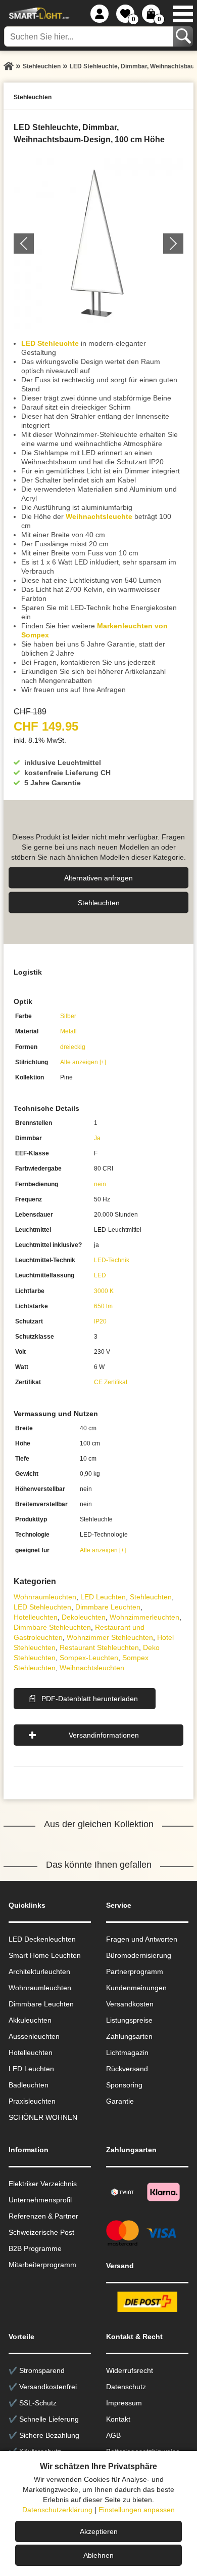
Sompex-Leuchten (89, 1658)
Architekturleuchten (39, 1971)
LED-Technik (112, 1260)
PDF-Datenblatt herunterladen (90, 1699)
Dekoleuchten (84, 1617)
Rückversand (127, 2069)
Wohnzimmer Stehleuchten (110, 1637)
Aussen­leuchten (34, 2036)
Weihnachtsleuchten (92, 1668)
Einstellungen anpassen (137, 2510)
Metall (68, 1031)
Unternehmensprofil (40, 2200)
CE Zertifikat (111, 1382)
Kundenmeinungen (136, 1988)
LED (100, 1275)
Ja (97, 1138)
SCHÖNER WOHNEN (43, 2117)
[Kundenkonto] (100, 14)
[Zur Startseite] (9, 66)
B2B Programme (35, 2248)
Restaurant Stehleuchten (99, 1647)
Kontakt (118, 2419)
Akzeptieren (99, 2531)
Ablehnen (98, 2555)
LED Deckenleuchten (42, 1939)
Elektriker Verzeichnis (43, 2184)
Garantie (120, 2101)
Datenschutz (126, 2387)
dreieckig (73, 1047)
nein (100, 1184)
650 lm (103, 1306)
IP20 (100, 1321)
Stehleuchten (99, 902)
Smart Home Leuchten (45, 1955)
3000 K (104, 1291)
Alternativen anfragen (98, 877)
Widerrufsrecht (130, 2370)
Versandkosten (130, 2004)
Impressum (124, 2403)
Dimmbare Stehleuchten (52, 1627)
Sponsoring (124, 2085)
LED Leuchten (103, 1597)
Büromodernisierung (139, 1955)
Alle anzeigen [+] (83, 1062)
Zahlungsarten (129, 2036)
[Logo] (38, 14)
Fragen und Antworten (142, 1939)
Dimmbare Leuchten (108, 1607)
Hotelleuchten (36, 1617)
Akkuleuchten (30, 2020)
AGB (113, 2435)
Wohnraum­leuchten (45, 1597)
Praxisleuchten (32, 2101)
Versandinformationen (104, 1735)
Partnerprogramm (135, 1971)
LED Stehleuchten (42, 1607)
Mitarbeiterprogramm (42, 2265)
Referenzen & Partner (43, 2216)
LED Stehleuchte (50, 343)
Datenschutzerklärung (57, 2510)
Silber (68, 1016)
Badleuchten (29, 2085)
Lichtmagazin (127, 2052)
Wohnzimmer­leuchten (144, 1617)
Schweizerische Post (41, 2232)
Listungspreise (129, 2020)
